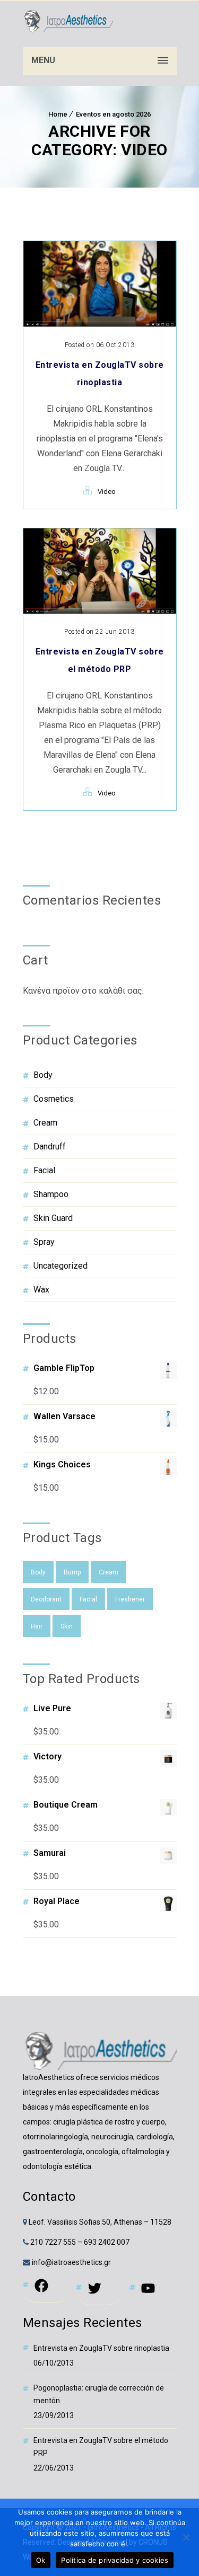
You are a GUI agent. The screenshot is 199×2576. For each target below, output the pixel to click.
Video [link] (107, 492)
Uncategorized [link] (60, 1266)
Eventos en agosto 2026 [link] (113, 114)
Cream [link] (45, 1123)
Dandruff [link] (50, 1147)
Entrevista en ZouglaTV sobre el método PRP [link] (101, 2447)
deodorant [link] (46, 1599)
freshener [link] (130, 1599)
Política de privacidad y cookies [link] (115, 2560)
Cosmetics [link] (54, 1099)
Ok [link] (41, 2560)
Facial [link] (44, 1170)
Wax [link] (41, 1290)
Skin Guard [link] (53, 1218)
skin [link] (67, 1626)
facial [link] (88, 1599)
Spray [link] (44, 1242)
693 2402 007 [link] (107, 2242)
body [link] (38, 1572)
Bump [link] (72, 1572)
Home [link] (58, 114)
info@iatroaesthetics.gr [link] (71, 2262)
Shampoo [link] (51, 1194)
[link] (68, 21)
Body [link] (43, 1075)
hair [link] (37, 1626)
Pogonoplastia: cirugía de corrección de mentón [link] (99, 2394)
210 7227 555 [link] (53, 2242)
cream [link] (109, 1572)
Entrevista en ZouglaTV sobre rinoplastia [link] (101, 2348)
